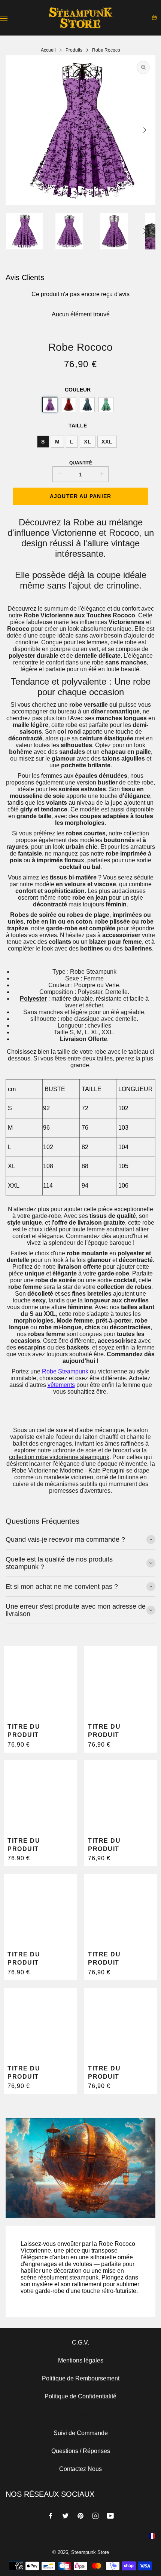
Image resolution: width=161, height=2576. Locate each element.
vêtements (61, 1385)
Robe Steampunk (65, 1371)
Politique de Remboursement (81, 2378)
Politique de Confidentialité (80, 2396)
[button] (80, 194)
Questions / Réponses (81, 2451)
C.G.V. (80, 2342)
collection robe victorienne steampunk (59, 1457)
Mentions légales (81, 2360)
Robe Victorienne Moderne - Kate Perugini (68, 1470)
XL (88, 442)
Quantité (81, 463)
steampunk (84, 2277)
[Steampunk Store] (80, 18)
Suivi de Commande (81, 2433)
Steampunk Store (90, 2552)
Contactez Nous (80, 2469)
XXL (107, 442)
